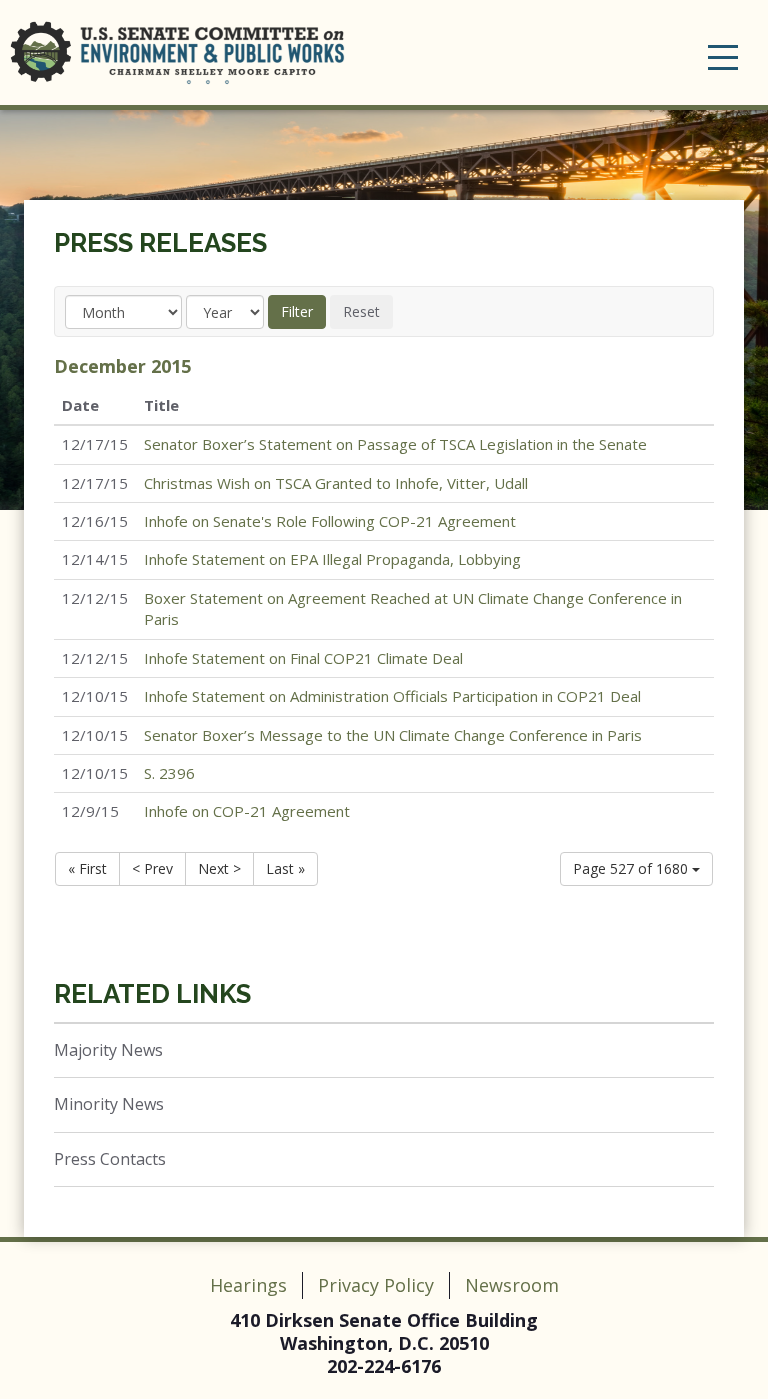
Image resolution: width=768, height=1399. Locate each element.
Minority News (109, 1104)
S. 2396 (169, 773)
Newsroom (512, 1285)
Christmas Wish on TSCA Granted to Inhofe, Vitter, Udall (336, 483)
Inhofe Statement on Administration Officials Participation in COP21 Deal (392, 696)
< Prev (152, 868)
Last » (285, 868)
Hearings (248, 1285)
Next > (219, 868)
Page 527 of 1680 (632, 868)
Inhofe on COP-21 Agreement (247, 811)
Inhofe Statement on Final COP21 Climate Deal (303, 658)
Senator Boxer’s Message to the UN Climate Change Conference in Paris (393, 735)
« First (87, 868)
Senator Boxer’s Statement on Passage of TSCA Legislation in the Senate (395, 444)
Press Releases (160, 243)
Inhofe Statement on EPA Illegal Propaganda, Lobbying (332, 559)
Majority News (108, 1050)
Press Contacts (110, 1159)
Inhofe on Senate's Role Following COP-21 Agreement (330, 521)
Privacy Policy (376, 1285)
